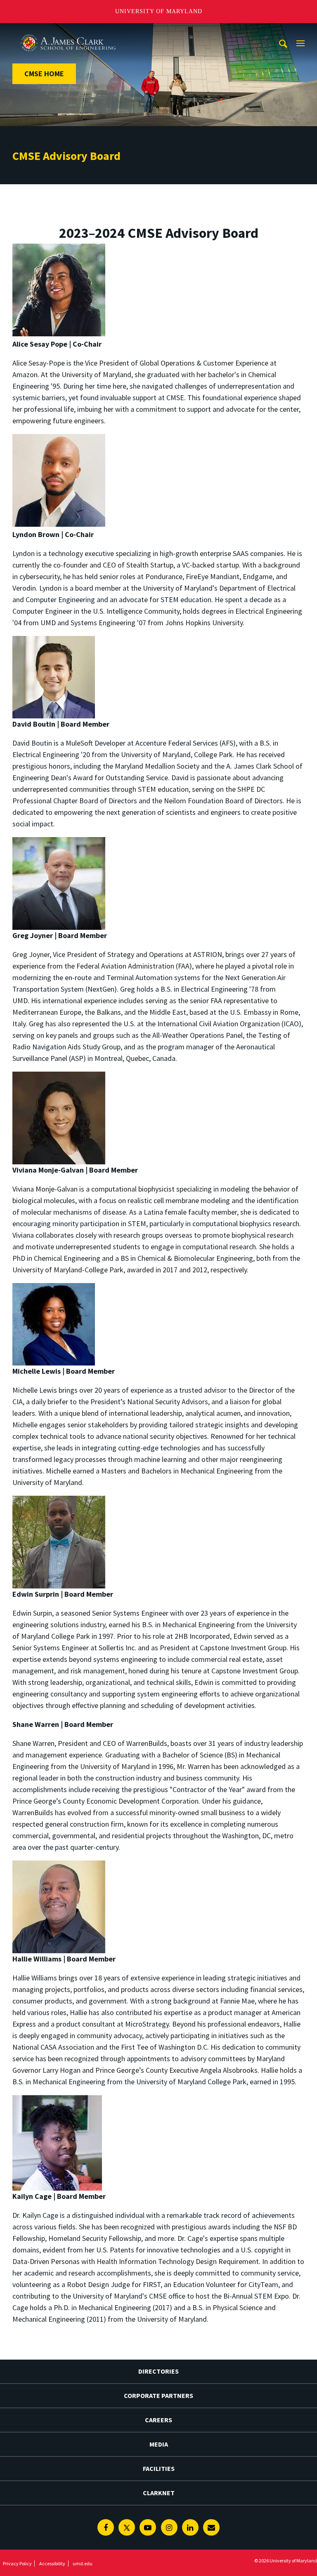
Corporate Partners (158, 2395)
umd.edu (83, 2563)
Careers (158, 2420)
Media (159, 2444)
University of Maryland (159, 11)
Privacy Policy (17, 2563)
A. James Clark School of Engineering (68, 31)
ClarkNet (159, 2493)
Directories (158, 2371)
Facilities (159, 2468)
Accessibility (52, 2563)
